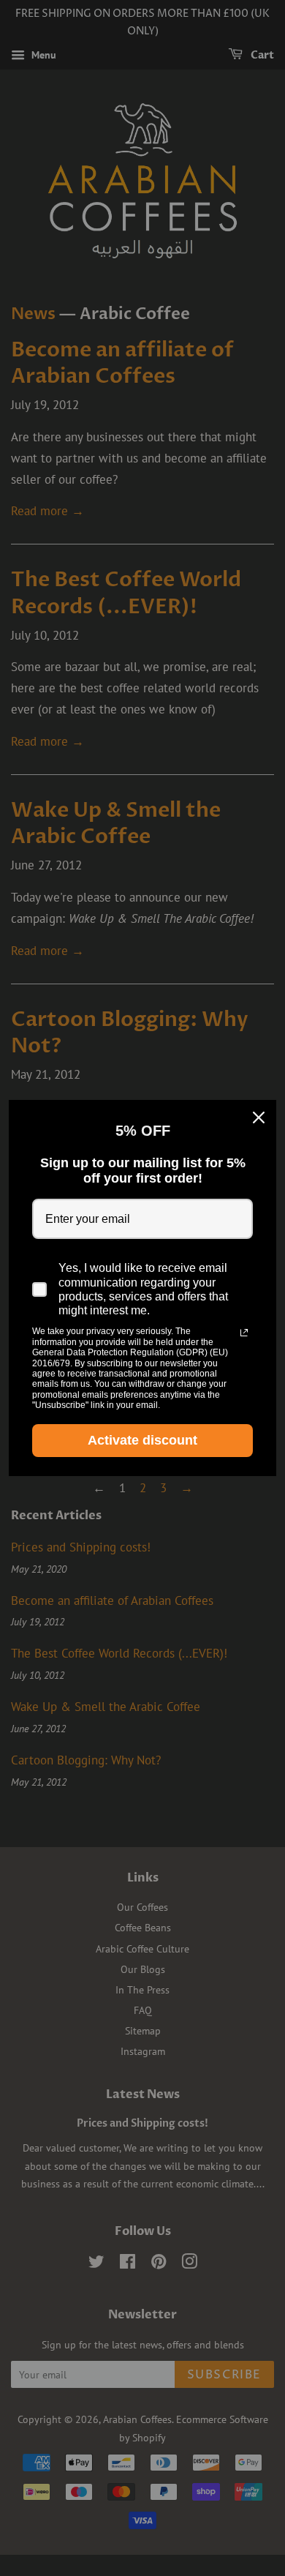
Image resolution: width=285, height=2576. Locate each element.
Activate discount (142, 1440)
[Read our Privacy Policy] (244, 1333)
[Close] (259, 1117)
